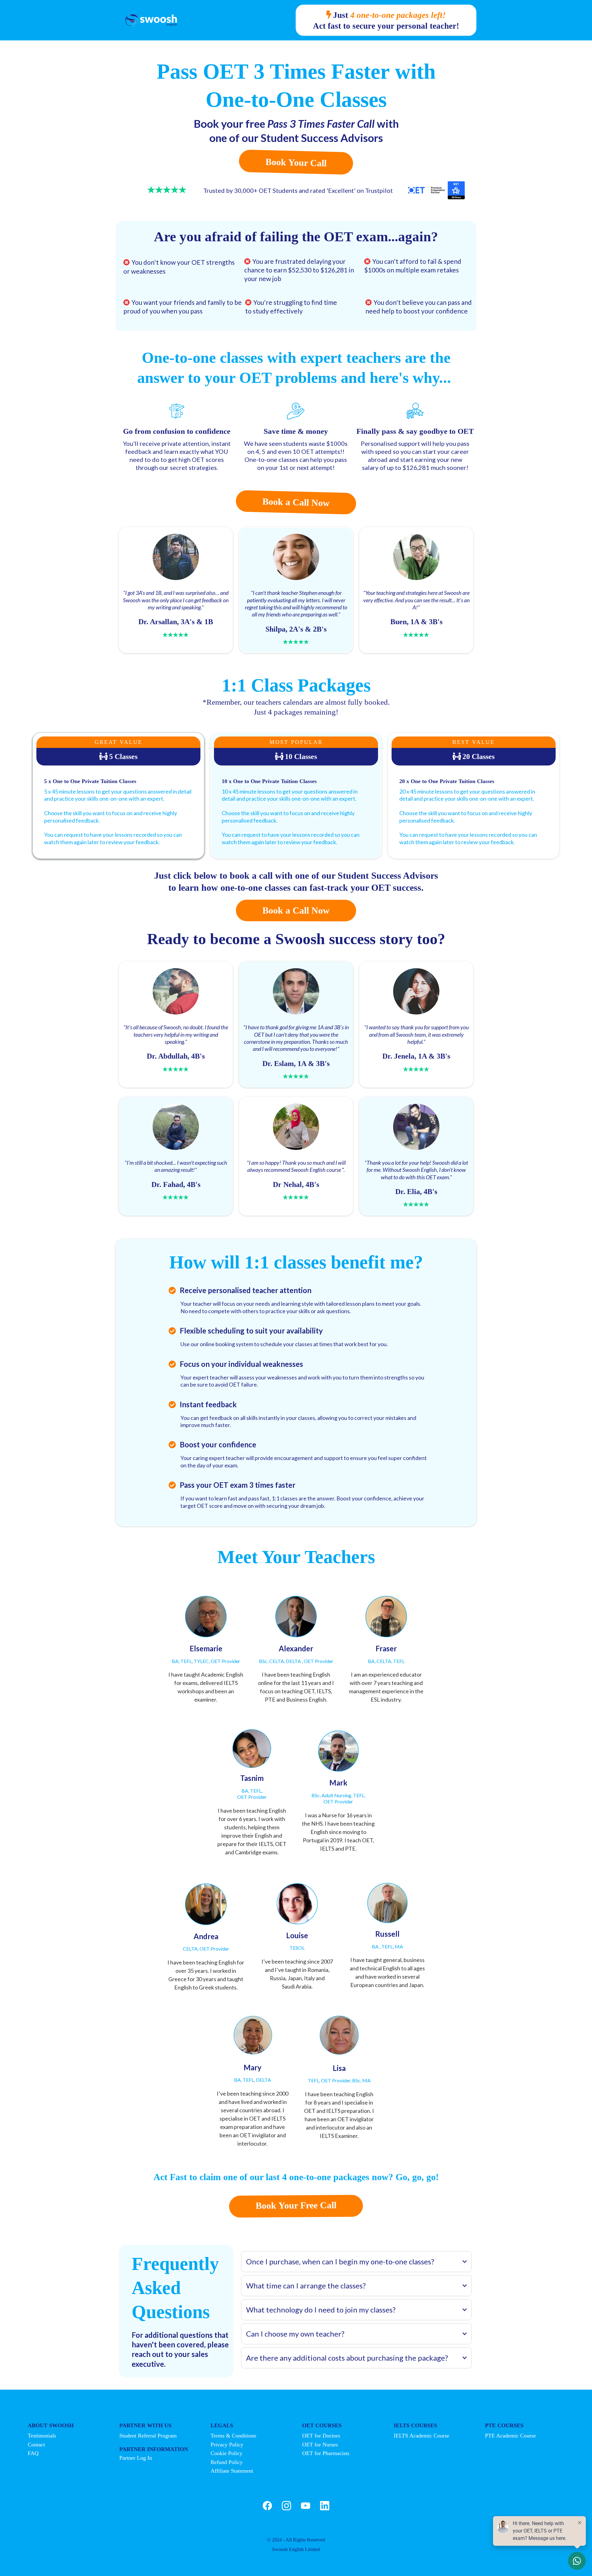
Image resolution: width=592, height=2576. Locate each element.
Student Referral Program (148, 2436)
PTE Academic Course (510, 2436)
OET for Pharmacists (326, 2453)
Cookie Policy (226, 2453)
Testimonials (42, 2436)
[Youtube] (306, 2506)
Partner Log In (136, 2458)
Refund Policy (227, 2462)
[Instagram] (286, 2506)
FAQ (33, 2453)
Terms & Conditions (233, 2436)
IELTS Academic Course (421, 2436)
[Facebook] (267, 2506)
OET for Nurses (320, 2445)
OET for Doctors (321, 2436)
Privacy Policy (227, 2445)
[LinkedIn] (325, 2506)
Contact (36, 2445)
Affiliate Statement (232, 2471)
